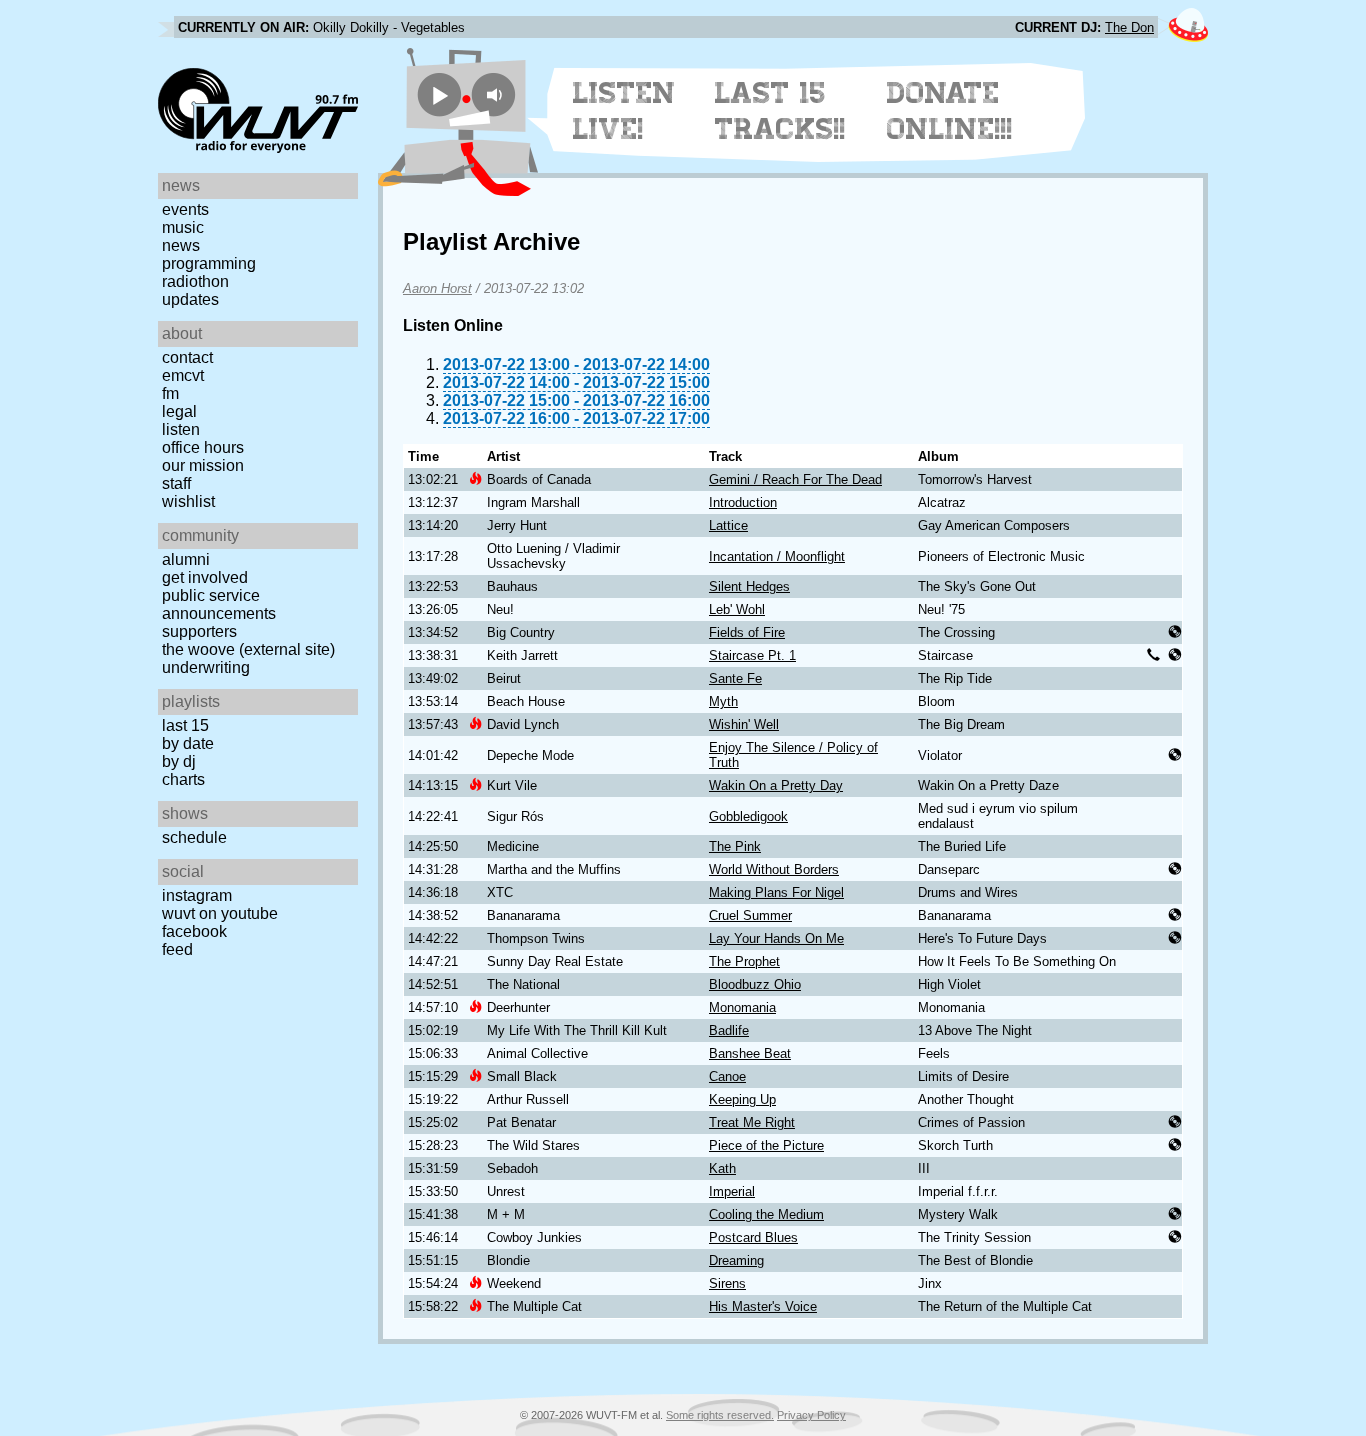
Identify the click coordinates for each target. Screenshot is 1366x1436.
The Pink (735, 846)
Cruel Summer (750, 915)
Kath (722, 1168)
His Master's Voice (763, 1306)
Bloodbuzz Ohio (755, 984)
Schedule (194, 837)
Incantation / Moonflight (777, 556)
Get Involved (205, 577)
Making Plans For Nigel (776, 892)
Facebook (194, 931)
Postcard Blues (753, 1237)
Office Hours (203, 447)
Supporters (199, 631)
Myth (723, 701)
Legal (179, 411)
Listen (181, 429)
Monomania (742, 1007)
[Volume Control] (496, 94)
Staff (176, 483)
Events (185, 209)
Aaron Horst (437, 288)
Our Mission (203, 465)
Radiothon (195, 281)
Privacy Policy (811, 1415)
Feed (177, 949)
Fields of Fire (747, 632)
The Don (1129, 27)
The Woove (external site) (248, 649)
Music (183, 227)
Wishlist (188, 501)
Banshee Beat (750, 1053)
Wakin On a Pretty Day (776, 785)
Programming (209, 263)
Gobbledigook (748, 816)
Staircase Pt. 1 (752, 655)
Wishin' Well (744, 724)
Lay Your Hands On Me (776, 938)
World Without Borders (774, 869)
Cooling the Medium (766, 1214)
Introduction (743, 502)
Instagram (197, 895)
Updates (190, 299)
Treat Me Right (752, 1122)
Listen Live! (624, 111)
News (181, 245)
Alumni (186, 559)
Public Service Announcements (219, 604)
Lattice (728, 525)
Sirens (727, 1283)
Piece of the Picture (766, 1145)
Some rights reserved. (720, 1415)
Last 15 (185, 725)
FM (170, 393)
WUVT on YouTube (220, 913)
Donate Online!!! (950, 111)
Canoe (727, 1076)
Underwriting (206, 667)
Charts (183, 779)
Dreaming (736, 1260)
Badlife (729, 1030)
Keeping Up (742, 1099)
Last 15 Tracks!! (780, 111)
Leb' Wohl (737, 609)
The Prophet (744, 961)
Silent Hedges (749, 586)
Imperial (732, 1191)
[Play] (439, 94)
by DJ (179, 761)
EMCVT (183, 375)
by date (188, 743)
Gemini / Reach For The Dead (795, 479)
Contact (187, 357)
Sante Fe (735, 678)
